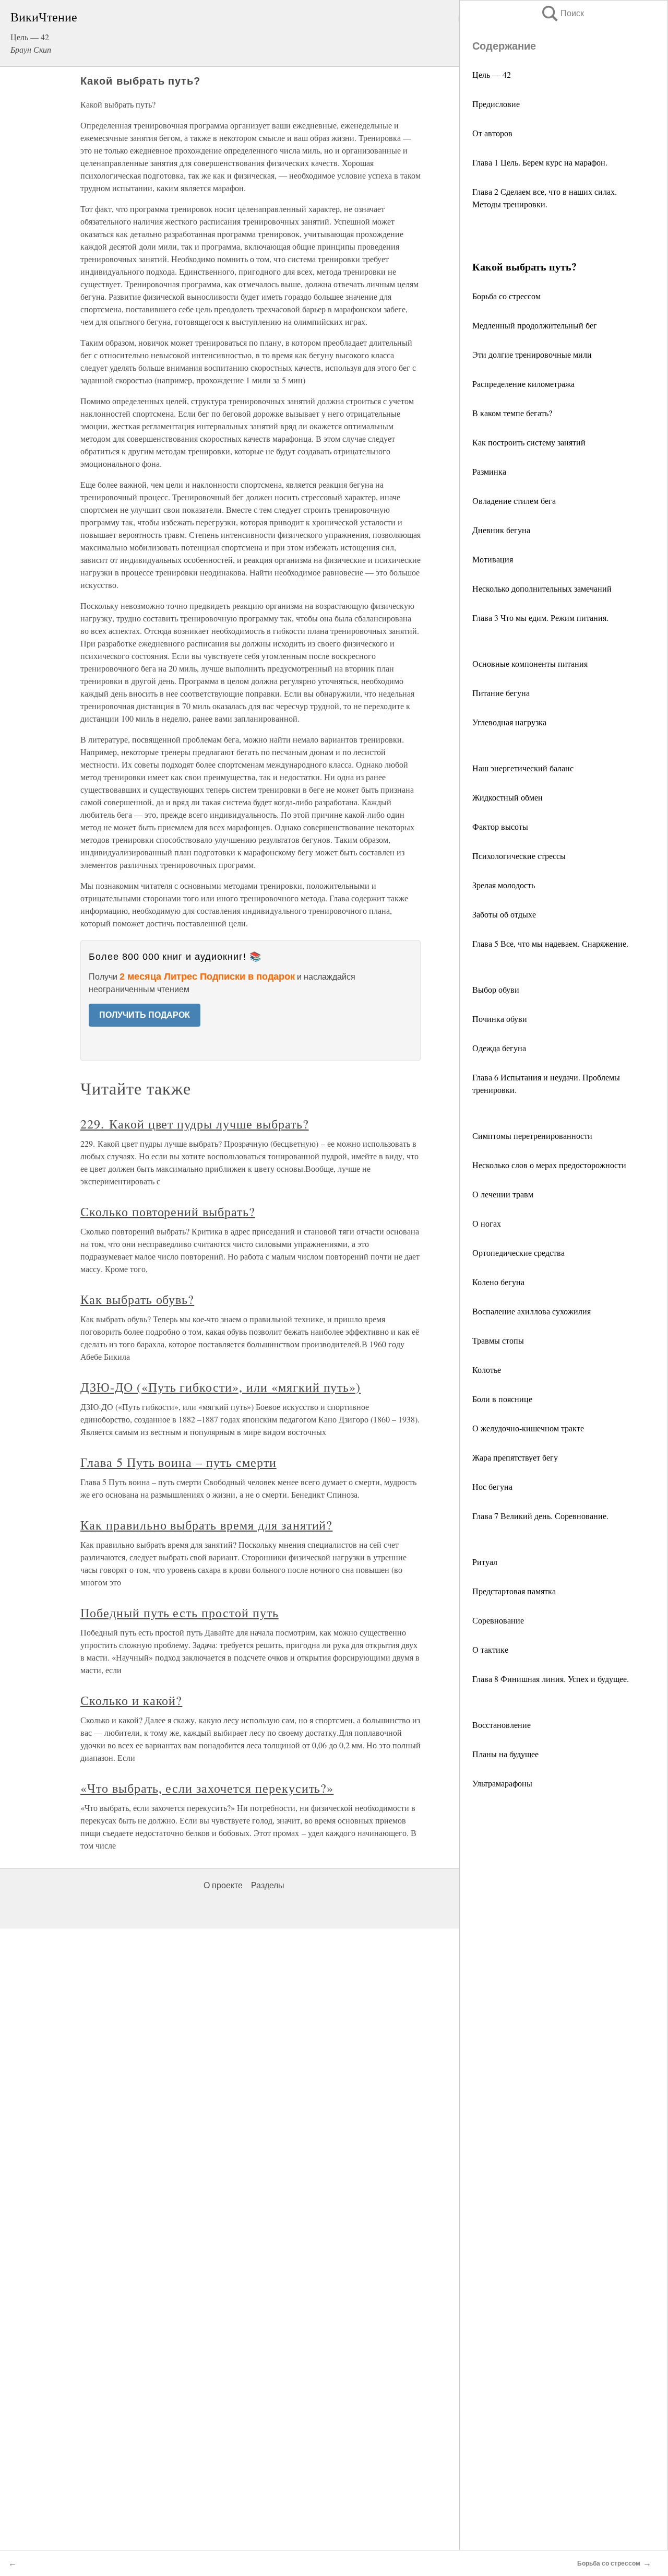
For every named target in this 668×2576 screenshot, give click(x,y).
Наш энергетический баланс (523, 768)
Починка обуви (500, 1019)
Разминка (489, 471)
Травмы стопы (498, 1340)
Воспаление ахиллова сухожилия (532, 1311)
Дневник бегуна (501, 530)
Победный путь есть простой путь (180, 1613)
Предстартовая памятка (514, 1591)
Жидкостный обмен (508, 797)
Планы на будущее (505, 1754)
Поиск (562, 13)
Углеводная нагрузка (509, 722)
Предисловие (496, 104)
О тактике (490, 1649)
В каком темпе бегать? (512, 413)
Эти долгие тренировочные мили (532, 354)
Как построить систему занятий (529, 442)
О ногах (487, 1223)
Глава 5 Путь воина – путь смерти (178, 1462)
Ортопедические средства (518, 1252)
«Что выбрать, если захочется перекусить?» (207, 1788)
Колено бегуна (498, 1282)
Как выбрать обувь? (137, 1299)
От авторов (492, 133)
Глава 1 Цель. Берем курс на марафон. (540, 162)
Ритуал (485, 1562)
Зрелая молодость (504, 885)
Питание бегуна (501, 693)
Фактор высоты (500, 826)
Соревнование (498, 1620)
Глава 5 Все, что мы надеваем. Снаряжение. (550, 943)
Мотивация (493, 559)
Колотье (487, 1369)
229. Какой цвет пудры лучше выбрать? (195, 1124)
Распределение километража (523, 384)
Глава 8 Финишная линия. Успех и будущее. (551, 1679)
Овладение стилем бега (514, 501)
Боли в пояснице (502, 1399)
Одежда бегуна (499, 1048)
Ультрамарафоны (502, 1783)
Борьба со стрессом (506, 296)
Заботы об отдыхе (504, 914)
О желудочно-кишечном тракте (528, 1428)
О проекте (223, 1885)
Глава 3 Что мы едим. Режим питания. (540, 617)
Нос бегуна (492, 1486)
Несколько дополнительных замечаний (542, 588)
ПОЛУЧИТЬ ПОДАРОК (145, 1015)
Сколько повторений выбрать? (168, 1211)
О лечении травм (503, 1194)
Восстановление (502, 1725)
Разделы (268, 1885)
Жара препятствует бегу (515, 1457)
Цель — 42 (492, 74)
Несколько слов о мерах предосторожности (549, 1165)
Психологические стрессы (519, 856)
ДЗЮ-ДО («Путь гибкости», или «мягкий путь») (220, 1387)
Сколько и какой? (131, 1700)
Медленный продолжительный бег (535, 325)
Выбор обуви (496, 989)
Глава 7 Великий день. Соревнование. (540, 1516)
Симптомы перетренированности (532, 1136)
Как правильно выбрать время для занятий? (206, 1525)
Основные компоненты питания (530, 663)
